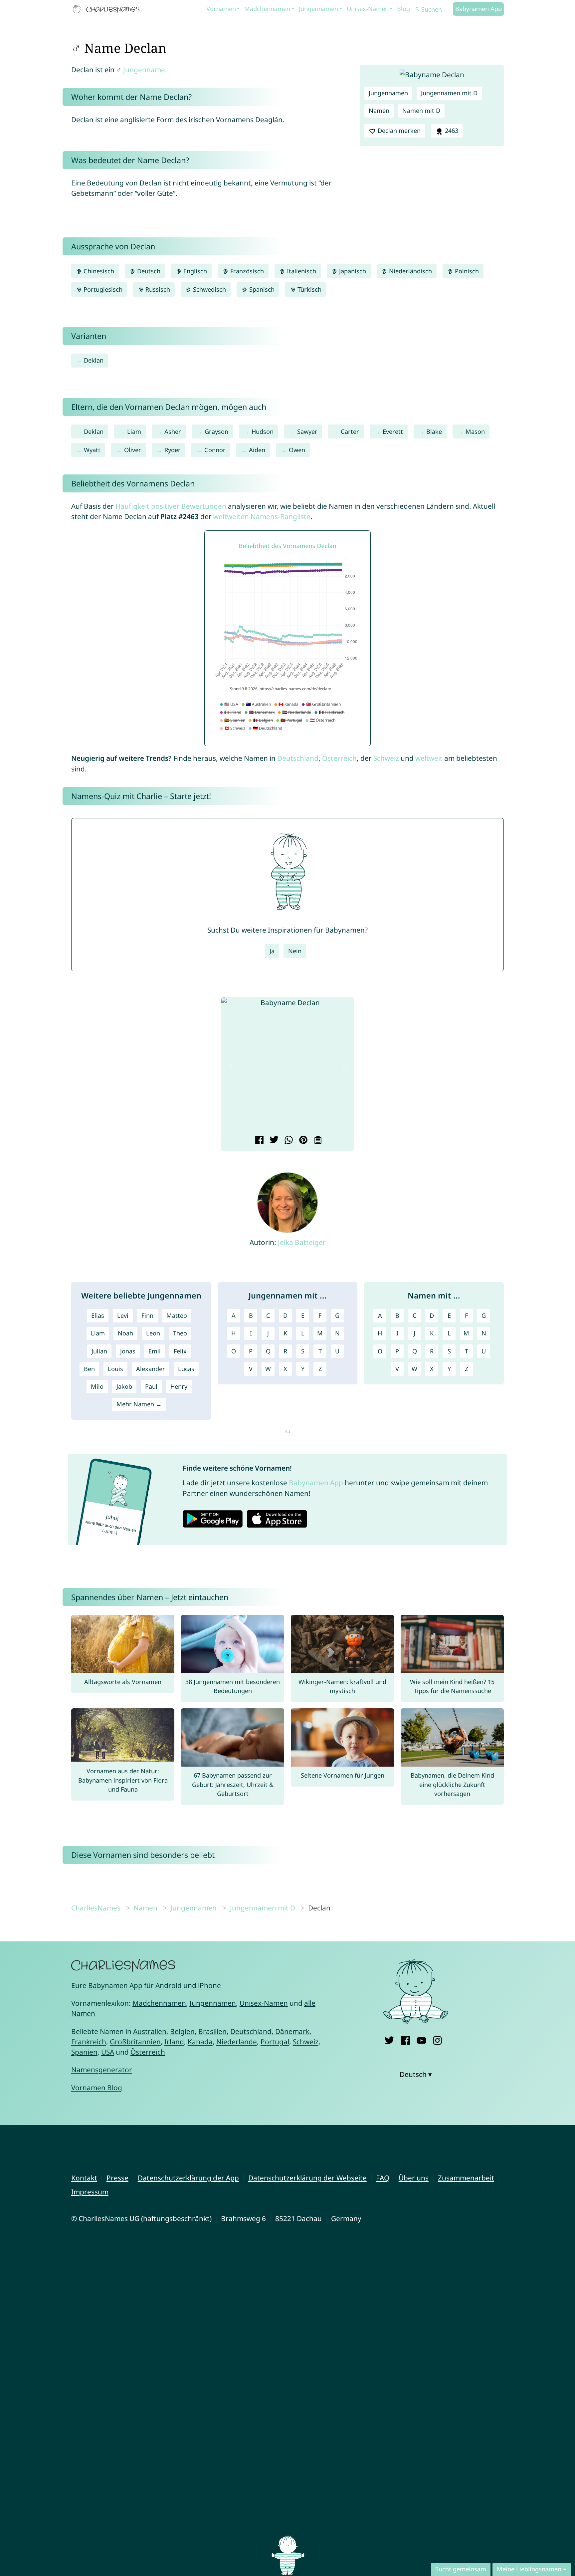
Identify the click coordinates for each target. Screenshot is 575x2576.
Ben (89, 1369)
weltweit (429, 758)
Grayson (216, 431)
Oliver (133, 450)
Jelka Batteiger (302, 1242)
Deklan (94, 360)
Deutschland (298, 758)
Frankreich (89, 2042)
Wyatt (92, 450)
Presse (117, 2178)
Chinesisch (98, 271)
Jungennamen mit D (449, 93)
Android (169, 1985)
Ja (272, 951)
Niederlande (237, 2042)
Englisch (194, 271)
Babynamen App (479, 9)
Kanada (200, 2042)
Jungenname (144, 70)
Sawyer (307, 431)
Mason (475, 431)
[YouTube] (421, 2039)
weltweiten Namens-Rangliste (262, 516)
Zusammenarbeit (466, 2178)
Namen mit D (421, 111)
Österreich (339, 758)
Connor (215, 450)
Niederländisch (410, 271)
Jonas (128, 1351)
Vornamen (221, 9)
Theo (180, 1333)
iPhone (209, 1985)
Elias (98, 1315)
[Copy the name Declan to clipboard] (317, 1141)
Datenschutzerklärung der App (188, 2178)
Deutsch (148, 271)
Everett (393, 431)
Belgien (182, 2031)
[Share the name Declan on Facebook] (258, 1141)
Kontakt (84, 2178)
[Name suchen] (418, 9)
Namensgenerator (102, 2070)
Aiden (257, 450)
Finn (147, 1315)
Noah (125, 1333)
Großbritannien (135, 2042)
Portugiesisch (102, 289)
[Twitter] (389, 2039)
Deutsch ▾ (416, 2074)
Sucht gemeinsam (461, 2569)
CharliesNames (96, 1908)
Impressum (90, 2192)
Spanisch (261, 289)
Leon (153, 1333)
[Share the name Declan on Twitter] (273, 1141)
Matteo (177, 1315)
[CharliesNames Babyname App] (107, 9)
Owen (297, 450)
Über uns (414, 2178)
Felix (180, 1351)
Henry (179, 1386)
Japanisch (352, 271)
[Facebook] (405, 2039)
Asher (173, 431)
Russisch (157, 289)
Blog (403, 9)
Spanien (84, 2052)
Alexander (151, 1369)
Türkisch (309, 289)
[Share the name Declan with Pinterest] (302, 1141)
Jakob (124, 1386)
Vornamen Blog (97, 2088)
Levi (123, 1315)
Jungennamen (318, 9)
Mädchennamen (267, 9)
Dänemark (292, 2031)
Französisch (246, 271)
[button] (231, 1066)
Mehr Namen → (139, 1404)
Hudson (263, 431)
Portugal (275, 2042)
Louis (115, 1369)
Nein (295, 951)
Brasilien (212, 2031)
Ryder (173, 450)
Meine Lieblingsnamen (529, 2569)
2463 (451, 131)
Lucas (186, 1369)
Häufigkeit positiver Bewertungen (171, 506)
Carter (350, 431)
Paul (151, 1386)
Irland (174, 2042)
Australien (150, 2031)
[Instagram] (437, 2039)
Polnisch (466, 271)
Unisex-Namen (368, 9)
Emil (155, 1351)
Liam (134, 431)
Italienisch (301, 271)
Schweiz (386, 758)
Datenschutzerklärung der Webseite (307, 2178)
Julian (99, 1351)
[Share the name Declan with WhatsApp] (288, 1141)
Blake (434, 431)
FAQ (383, 2178)
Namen (379, 111)
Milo (97, 1386)
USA (108, 2052)
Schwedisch (209, 289)
